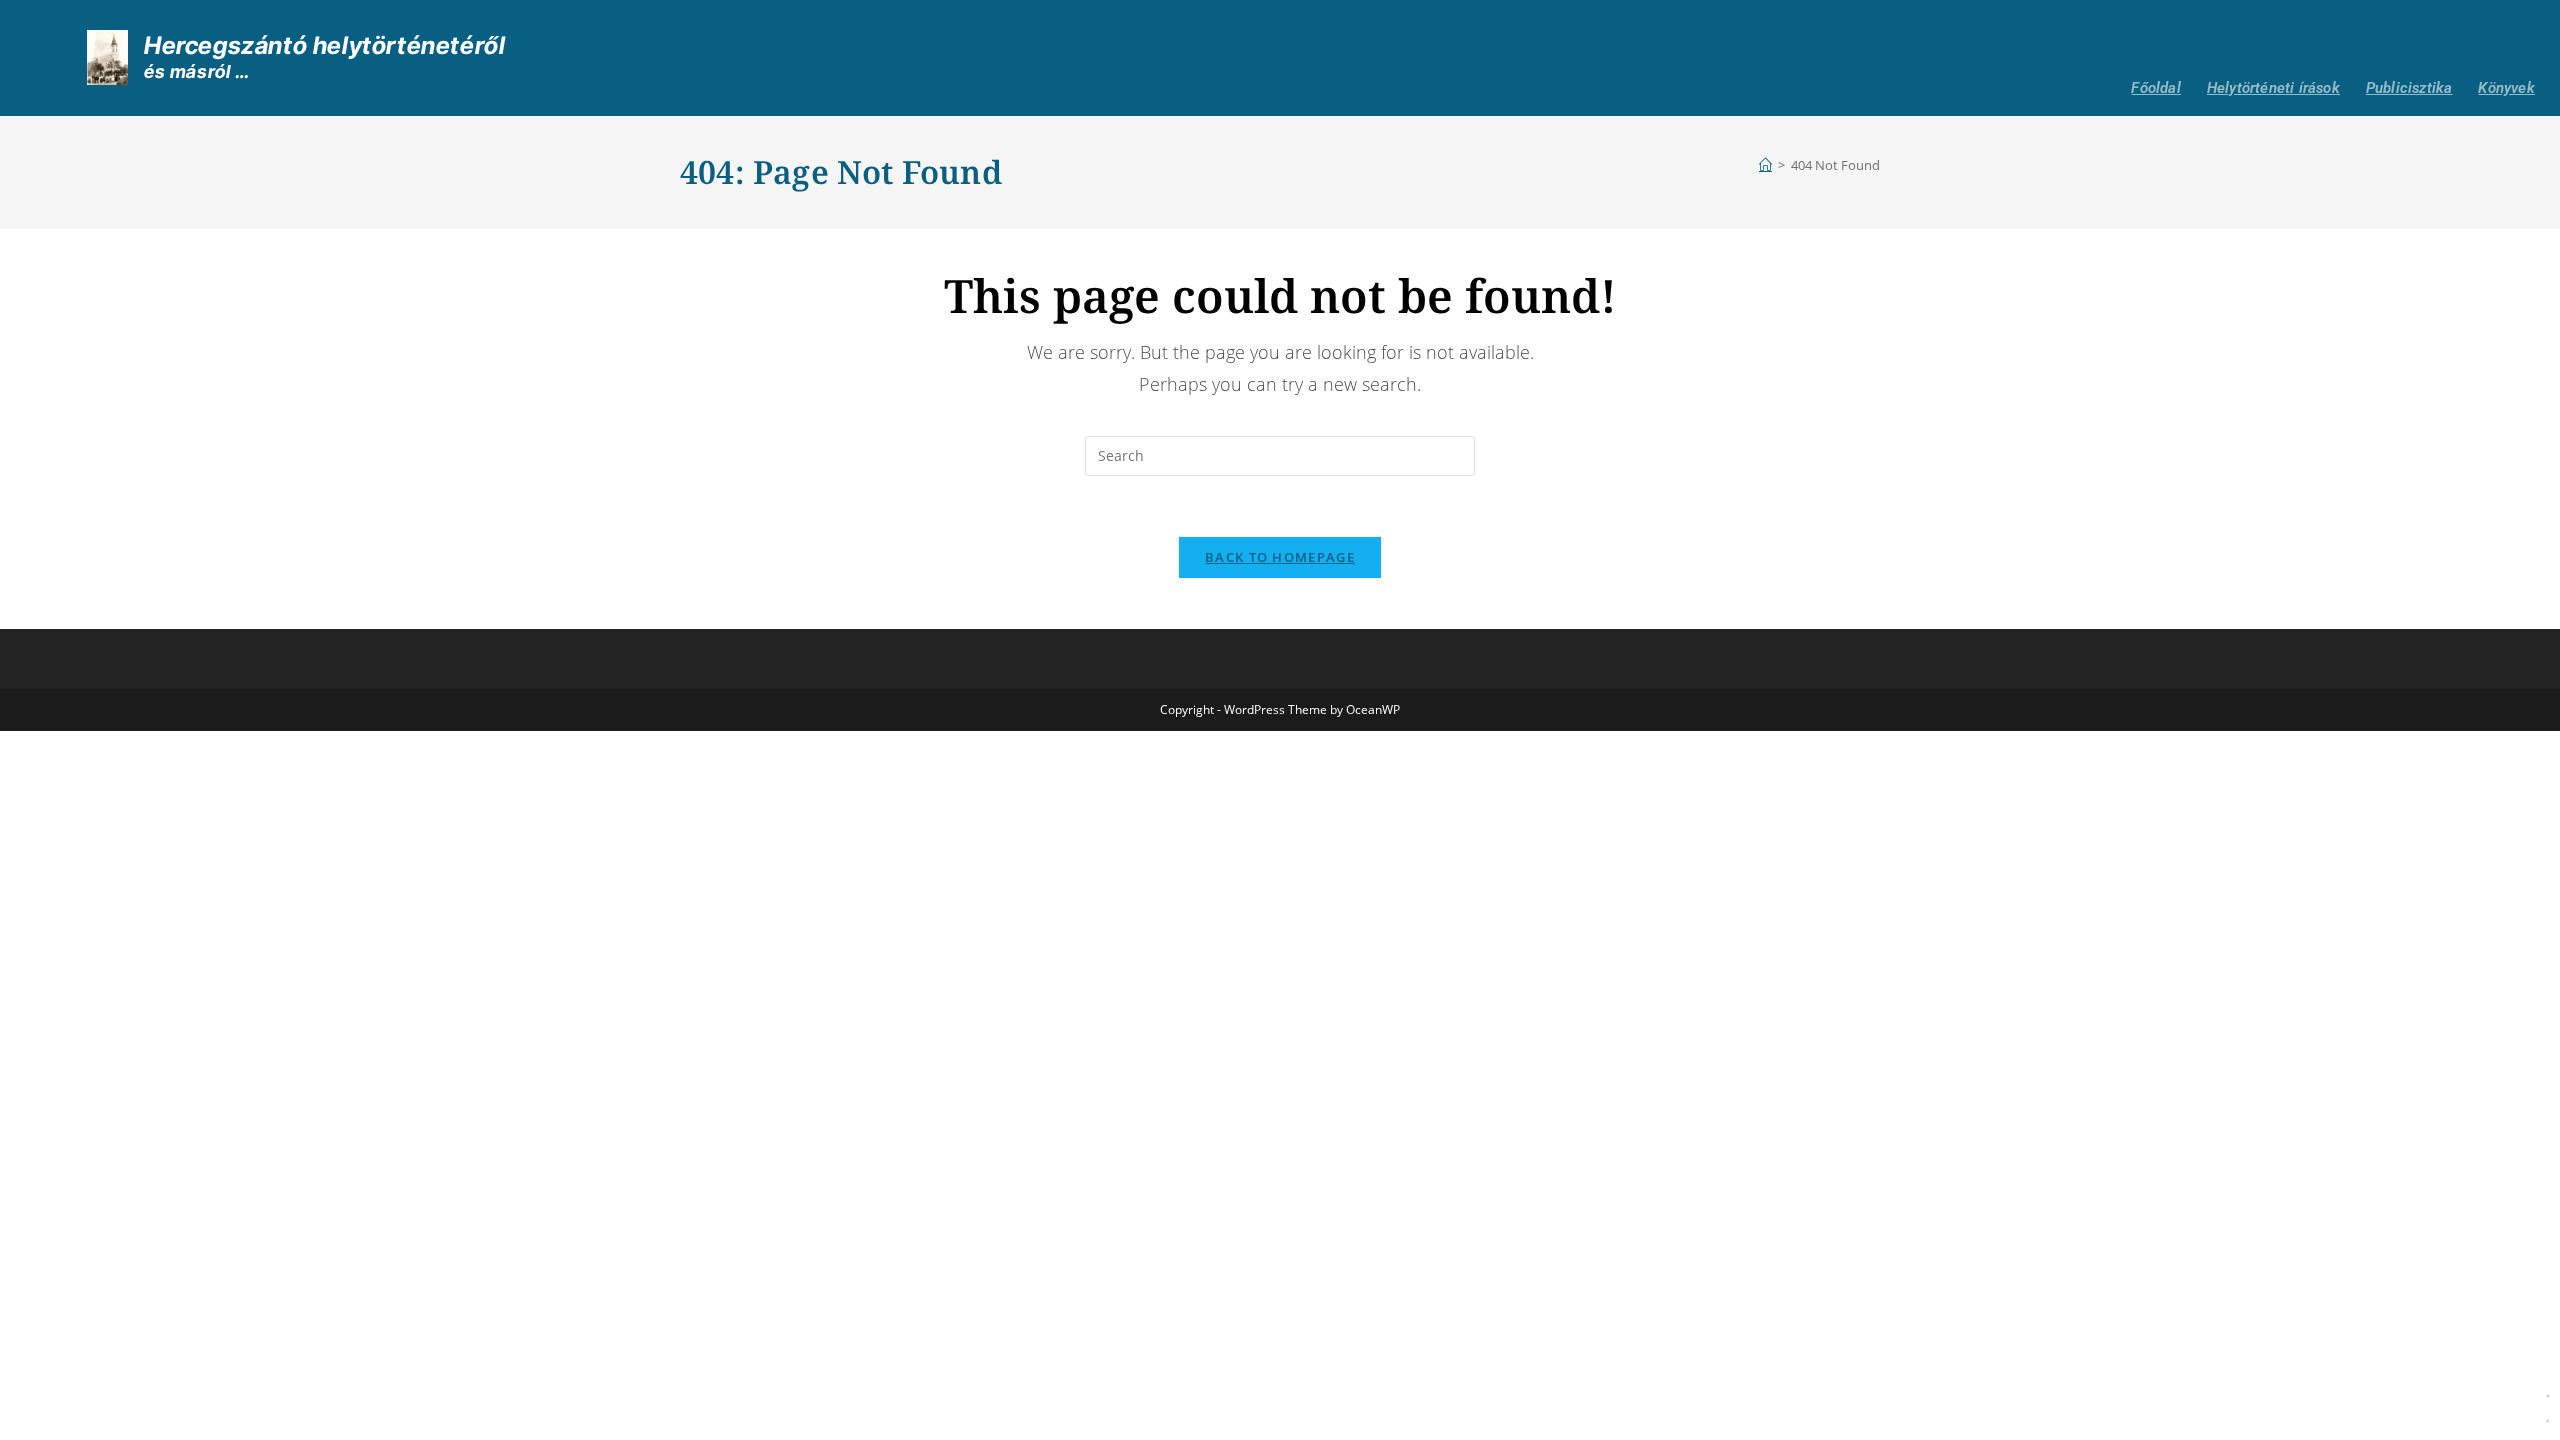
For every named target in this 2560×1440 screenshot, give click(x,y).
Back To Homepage (1280, 557)
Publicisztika (2409, 88)
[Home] (1765, 165)
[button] (2548, 1405)
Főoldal (2155, 88)
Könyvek (2506, 88)
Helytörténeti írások (2273, 88)
